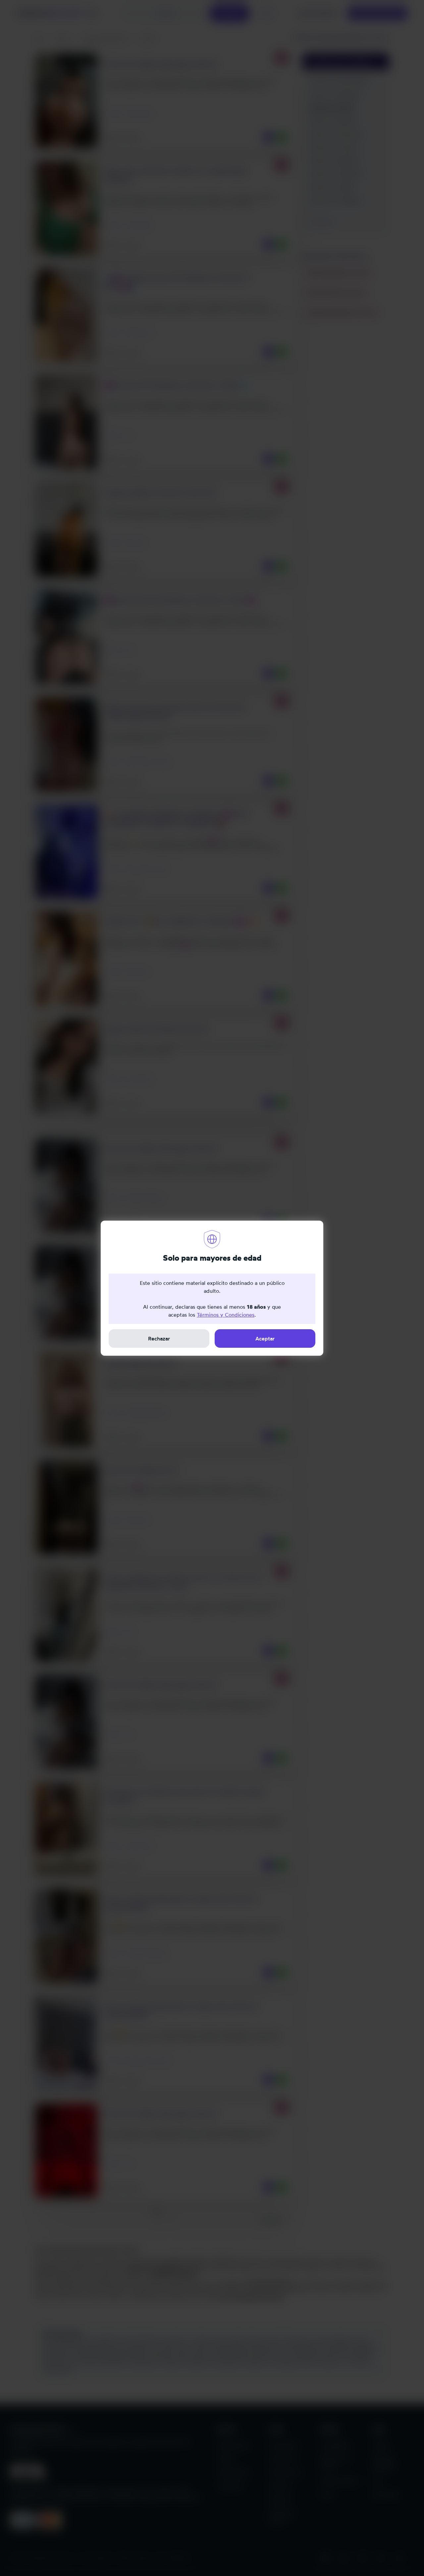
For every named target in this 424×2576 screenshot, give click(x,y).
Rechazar (159, 1338)
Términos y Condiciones (226, 1315)
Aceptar (265, 1338)
